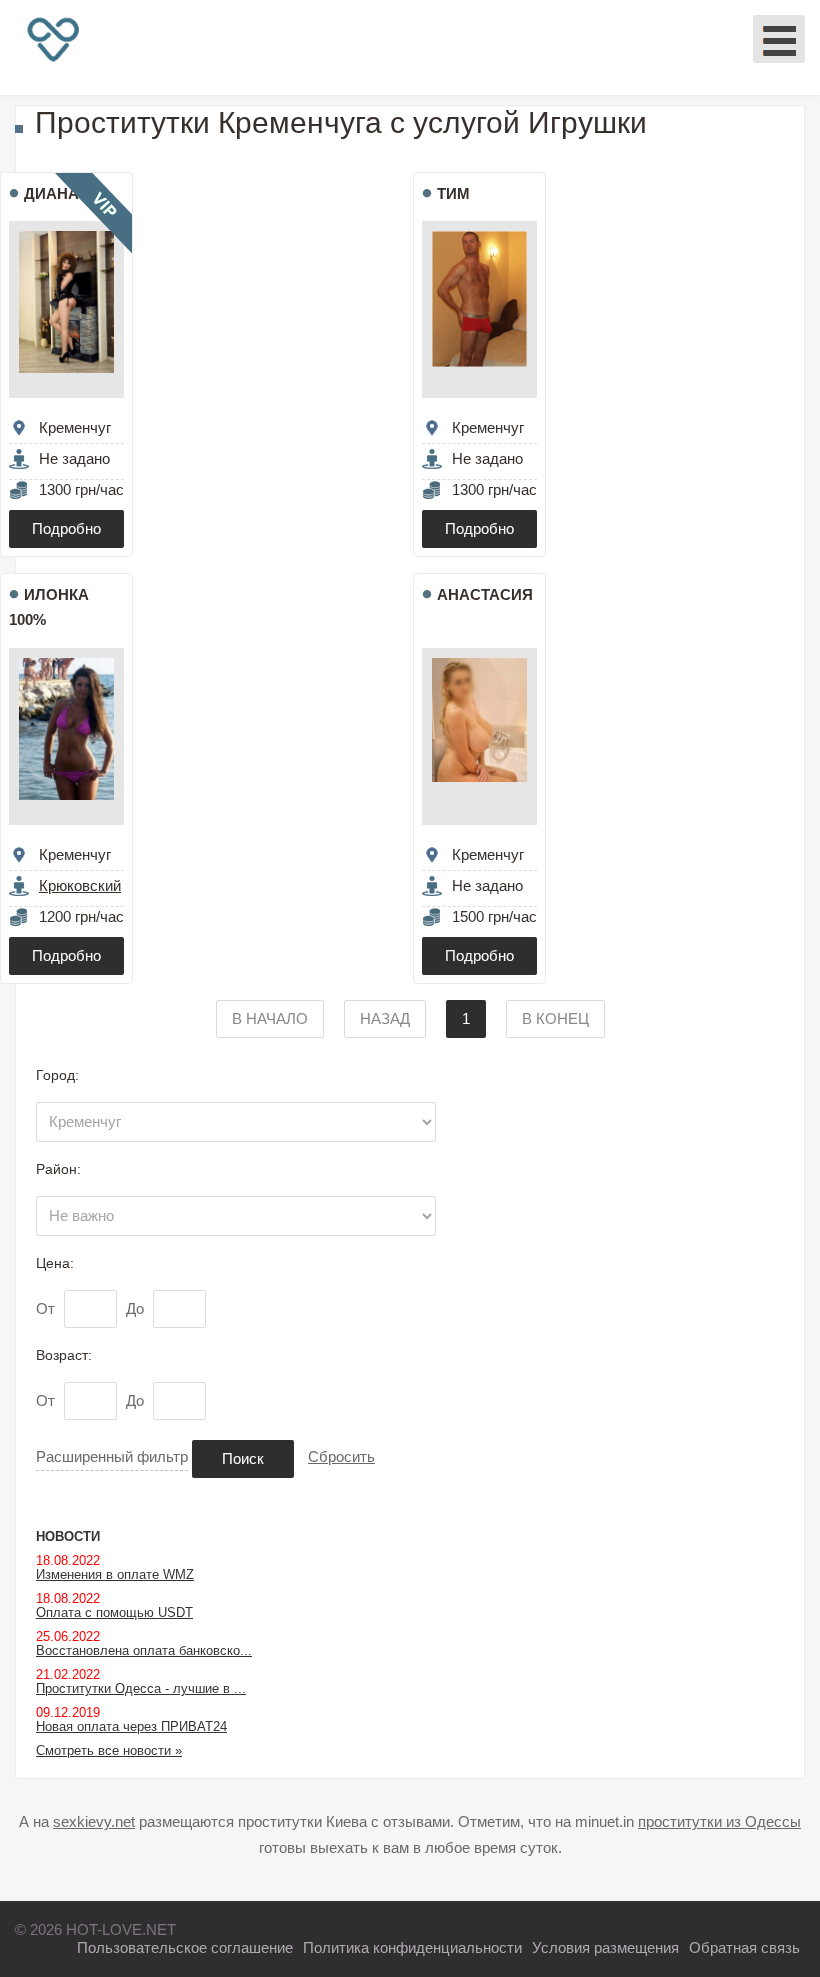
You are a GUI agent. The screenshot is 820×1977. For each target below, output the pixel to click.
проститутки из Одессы (719, 1821)
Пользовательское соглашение (185, 1947)
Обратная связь (744, 1947)
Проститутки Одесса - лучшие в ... (141, 1688)
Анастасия (485, 594)
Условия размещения (605, 1947)
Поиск (243, 1458)
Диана (51, 193)
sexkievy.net (94, 1821)
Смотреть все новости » (109, 1750)
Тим (453, 193)
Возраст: (64, 1355)
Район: (58, 1169)
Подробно (66, 528)
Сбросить (341, 1456)
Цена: (55, 1263)
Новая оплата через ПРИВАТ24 (131, 1726)
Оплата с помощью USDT (114, 1612)
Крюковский (80, 885)
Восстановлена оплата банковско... (144, 1650)
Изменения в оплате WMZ (115, 1574)
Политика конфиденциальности (412, 1947)
